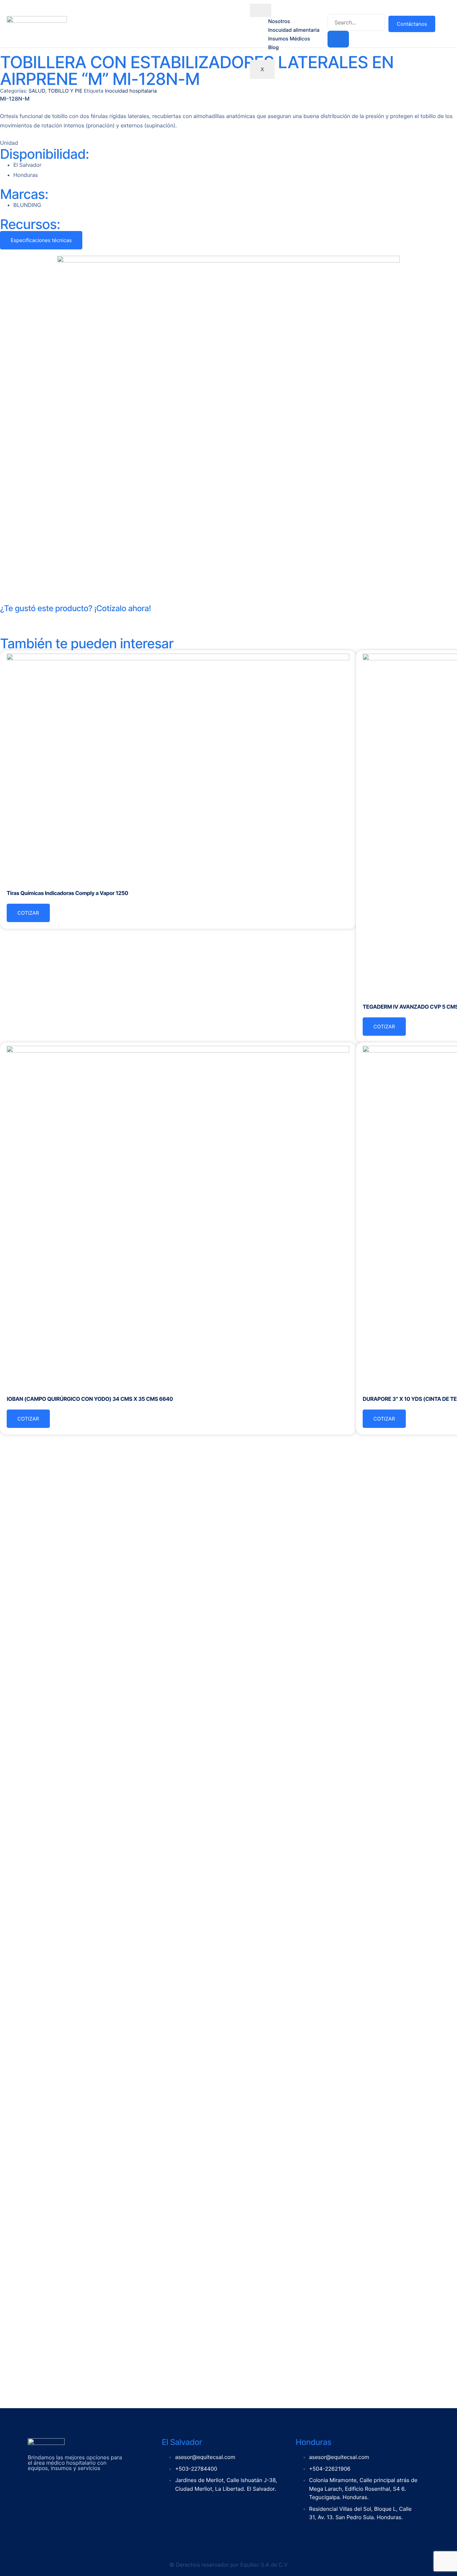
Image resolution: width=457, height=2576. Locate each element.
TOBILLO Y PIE (65, 91)
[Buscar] (338, 39)
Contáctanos (412, 24)
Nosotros (279, 21)
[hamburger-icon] (261, 10)
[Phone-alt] (8, 621)
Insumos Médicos (289, 39)
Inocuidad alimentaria (294, 30)
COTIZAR (28, 913)
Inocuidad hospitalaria (131, 91)
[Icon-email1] (26, 621)
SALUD (37, 91)
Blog (273, 47)
